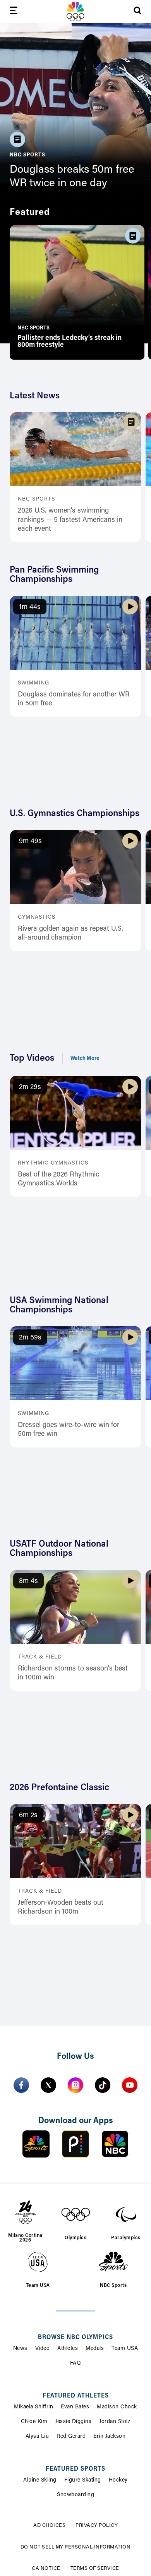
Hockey (118, 2480)
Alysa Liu (37, 2437)
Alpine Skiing (40, 2480)
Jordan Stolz (115, 2422)
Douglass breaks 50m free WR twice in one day (72, 177)
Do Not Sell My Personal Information (76, 2547)
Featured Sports (75, 2469)
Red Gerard (71, 2437)
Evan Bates (75, 2407)
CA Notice (46, 2568)
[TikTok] (103, 2085)
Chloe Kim (34, 2422)
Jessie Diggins (73, 2422)
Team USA (125, 2349)
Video (43, 2349)
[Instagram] (75, 2085)
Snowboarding (75, 2495)
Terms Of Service (95, 2568)
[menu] (14, 12)
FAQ (76, 2363)
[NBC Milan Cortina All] (75, 12)
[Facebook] (21, 2085)
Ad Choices (49, 2525)
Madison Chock (117, 2407)
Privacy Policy (97, 2525)
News (20, 2349)
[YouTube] (130, 2085)
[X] (48, 2085)
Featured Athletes (76, 2396)
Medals (95, 2349)
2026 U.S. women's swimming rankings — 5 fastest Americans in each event (70, 520)
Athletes (68, 2349)
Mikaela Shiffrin (33, 2407)
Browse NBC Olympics (75, 2338)
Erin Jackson (109, 2437)
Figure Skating (83, 2480)
